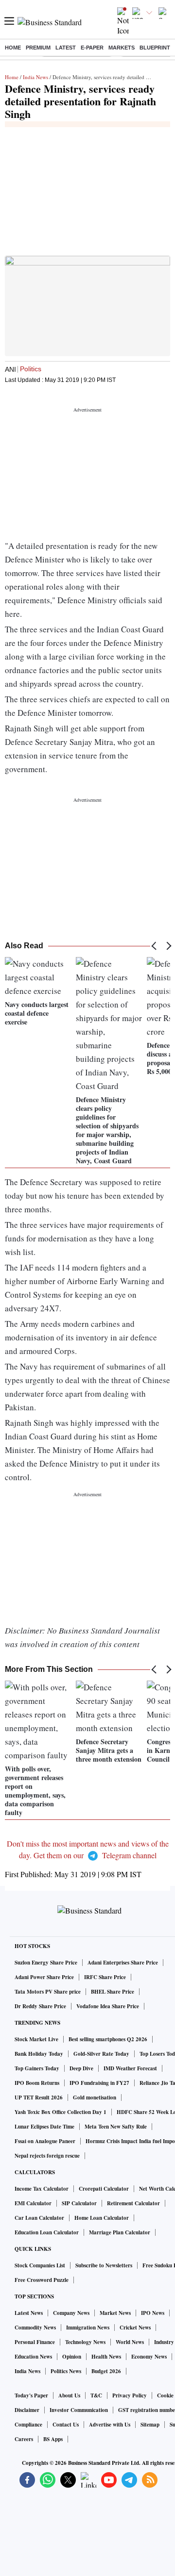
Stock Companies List (40, 2265)
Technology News (85, 2342)
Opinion (72, 2357)
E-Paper (92, 48)
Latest (66, 48)
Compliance (28, 2425)
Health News (106, 2357)
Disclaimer (27, 2410)
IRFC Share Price (105, 1977)
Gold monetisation (95, 2097)
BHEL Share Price (113, 1992)
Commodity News (35, 2328)
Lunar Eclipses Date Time (44, 2127)
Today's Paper (31, 2395)
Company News (71, 2313)
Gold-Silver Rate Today (101, 2054)
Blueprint (155, 48)
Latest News (29, 2313)
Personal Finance (35, 2342)
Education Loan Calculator (47, 2232)
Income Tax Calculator (42, 2189)
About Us (69, 2395)
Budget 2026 (106, 2371)
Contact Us (66, 2425)
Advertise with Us (110, 2425)
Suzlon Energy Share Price (46, 1963)
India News (35, 77)
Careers (24, 2439)
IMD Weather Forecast (130, 2068)
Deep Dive (81, 2068)
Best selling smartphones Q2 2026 (108, 2039)
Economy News (149, 2357)
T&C (96, 2395)
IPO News (153, 2313)
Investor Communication (79, 2410)
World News (130, 2342)
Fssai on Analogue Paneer (45, 2141)
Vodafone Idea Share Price (108, 2006)
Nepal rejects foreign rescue (47, 2156)
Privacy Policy (130, 2395)
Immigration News (88, 2328)
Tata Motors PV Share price (48, 1992)
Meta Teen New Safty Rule (116, 2127)
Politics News (66, 2371)
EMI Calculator (33, 2203)
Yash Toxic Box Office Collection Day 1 (61, 2112)
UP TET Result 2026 (39, 2097)
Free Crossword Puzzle (42, 2280)
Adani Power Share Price (44, 1977)
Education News (33, 2357)
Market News (115, 2313)
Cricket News (135, 2328)
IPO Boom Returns (37, 2083)
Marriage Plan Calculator (120, 2232)
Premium (38, 48)
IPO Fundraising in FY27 (99, 2083)
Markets (122, 48)
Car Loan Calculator (39, 2218)
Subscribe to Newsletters (104, 2265)
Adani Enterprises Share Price (123, 1963)
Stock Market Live (36, 2039)
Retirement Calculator (133, 2203)
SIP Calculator (79, 2203)
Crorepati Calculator (104, 2189)
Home (13, 48)
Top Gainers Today (37, 2068)
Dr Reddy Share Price (40, 2006)
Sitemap (150, 2425)
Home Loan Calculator (102, 2218)
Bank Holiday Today (39, 2054)
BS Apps (53, 2439)
